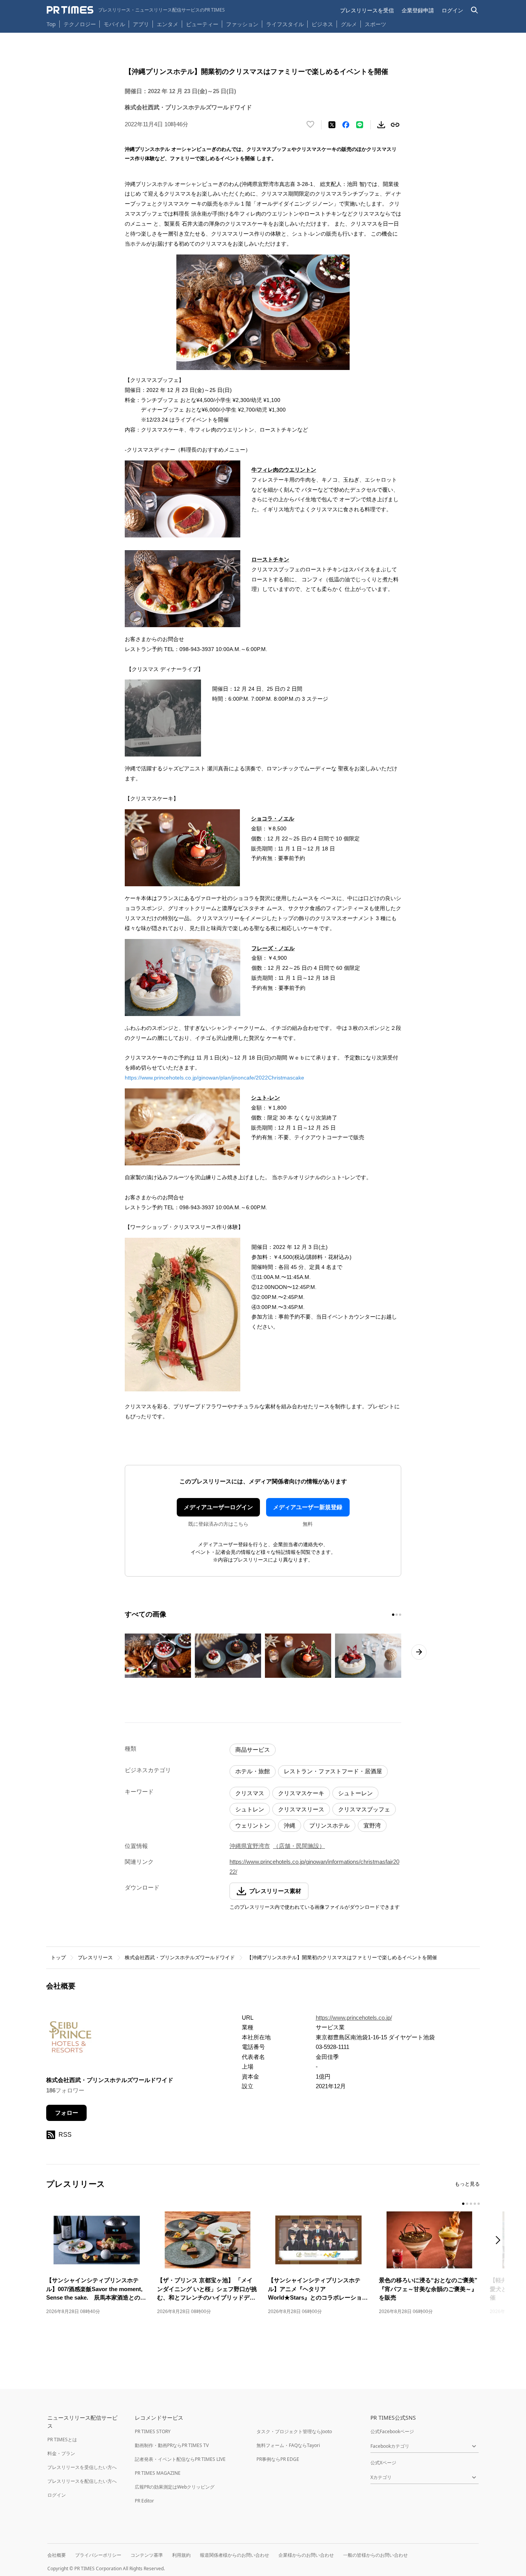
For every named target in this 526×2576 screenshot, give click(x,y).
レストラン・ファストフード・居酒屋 (333, 1771)
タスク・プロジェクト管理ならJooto (294, 2431)
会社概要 (57, 2555)
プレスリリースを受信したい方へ (82, 2467)
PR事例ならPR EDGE (278, 2459)
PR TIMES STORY (153, 2431)
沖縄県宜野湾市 (250, 1846)
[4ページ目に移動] (475, 2204)
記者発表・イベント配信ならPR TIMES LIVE (180, 2459)
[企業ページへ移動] (70, 2039)
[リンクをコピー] (395, 125)
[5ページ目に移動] (479, 2204)
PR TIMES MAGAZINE (158, 2473)
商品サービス (253, 1750)
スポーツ (375, 24)
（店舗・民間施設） (299, 1846)
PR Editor (144, 2501)
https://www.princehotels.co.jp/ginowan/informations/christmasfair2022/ (314, 1867)
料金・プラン (61, 2453)
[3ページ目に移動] (400, 1615)
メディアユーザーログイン (218, 1507)
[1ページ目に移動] (393, 1615)
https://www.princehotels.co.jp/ (354, 2018)
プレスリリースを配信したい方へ (82, 2481)
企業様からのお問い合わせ (306, 2555)
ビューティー (202, 24)
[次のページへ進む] (419, 1652)
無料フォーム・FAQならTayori (288, 2445)
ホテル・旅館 (253, 1771)
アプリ (141, 24)
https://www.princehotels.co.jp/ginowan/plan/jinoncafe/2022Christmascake (214, 1078)
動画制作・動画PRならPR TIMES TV (172, 2445)
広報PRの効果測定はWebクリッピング (175, 2487)
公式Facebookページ (392, 2431)
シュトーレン (355, 1793)
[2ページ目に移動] (397, 1615)
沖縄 (290, 1825)
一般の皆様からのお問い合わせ (375, 2555)
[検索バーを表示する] (475, 10)
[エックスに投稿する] (332, 125)
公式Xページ (383, 2463)
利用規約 (181, 2555)
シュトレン (250, 1809)
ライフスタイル (285, 24)
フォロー (67, 2113)
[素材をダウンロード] (381, 125)
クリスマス (250, 1793)
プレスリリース (95, 1958)
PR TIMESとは (62, 2440)
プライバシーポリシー (98, 2555)
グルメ (349, 24)
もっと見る (467, 2184)
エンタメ (168, 24)
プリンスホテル (329, 1825)
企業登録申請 (418, 10)
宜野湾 (372, 1825)
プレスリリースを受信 (367, 10)
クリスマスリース (301, 1809)
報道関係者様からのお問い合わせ (235, 2555)
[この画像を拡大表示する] (158, 1656)
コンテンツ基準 (147, 2555)
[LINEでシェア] (360, 125)
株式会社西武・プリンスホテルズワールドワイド (180, 1958)
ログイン (452, 10)
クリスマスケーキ (301, 1793)
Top (51, 24)
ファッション (242, 24)
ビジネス (322, 24)
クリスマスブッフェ (364, 1809)
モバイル (114, 24)
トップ (58, 1958)
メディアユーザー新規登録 (308, 1507)
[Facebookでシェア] (346, 125)
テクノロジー (80, 24)
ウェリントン (253, 1825)
